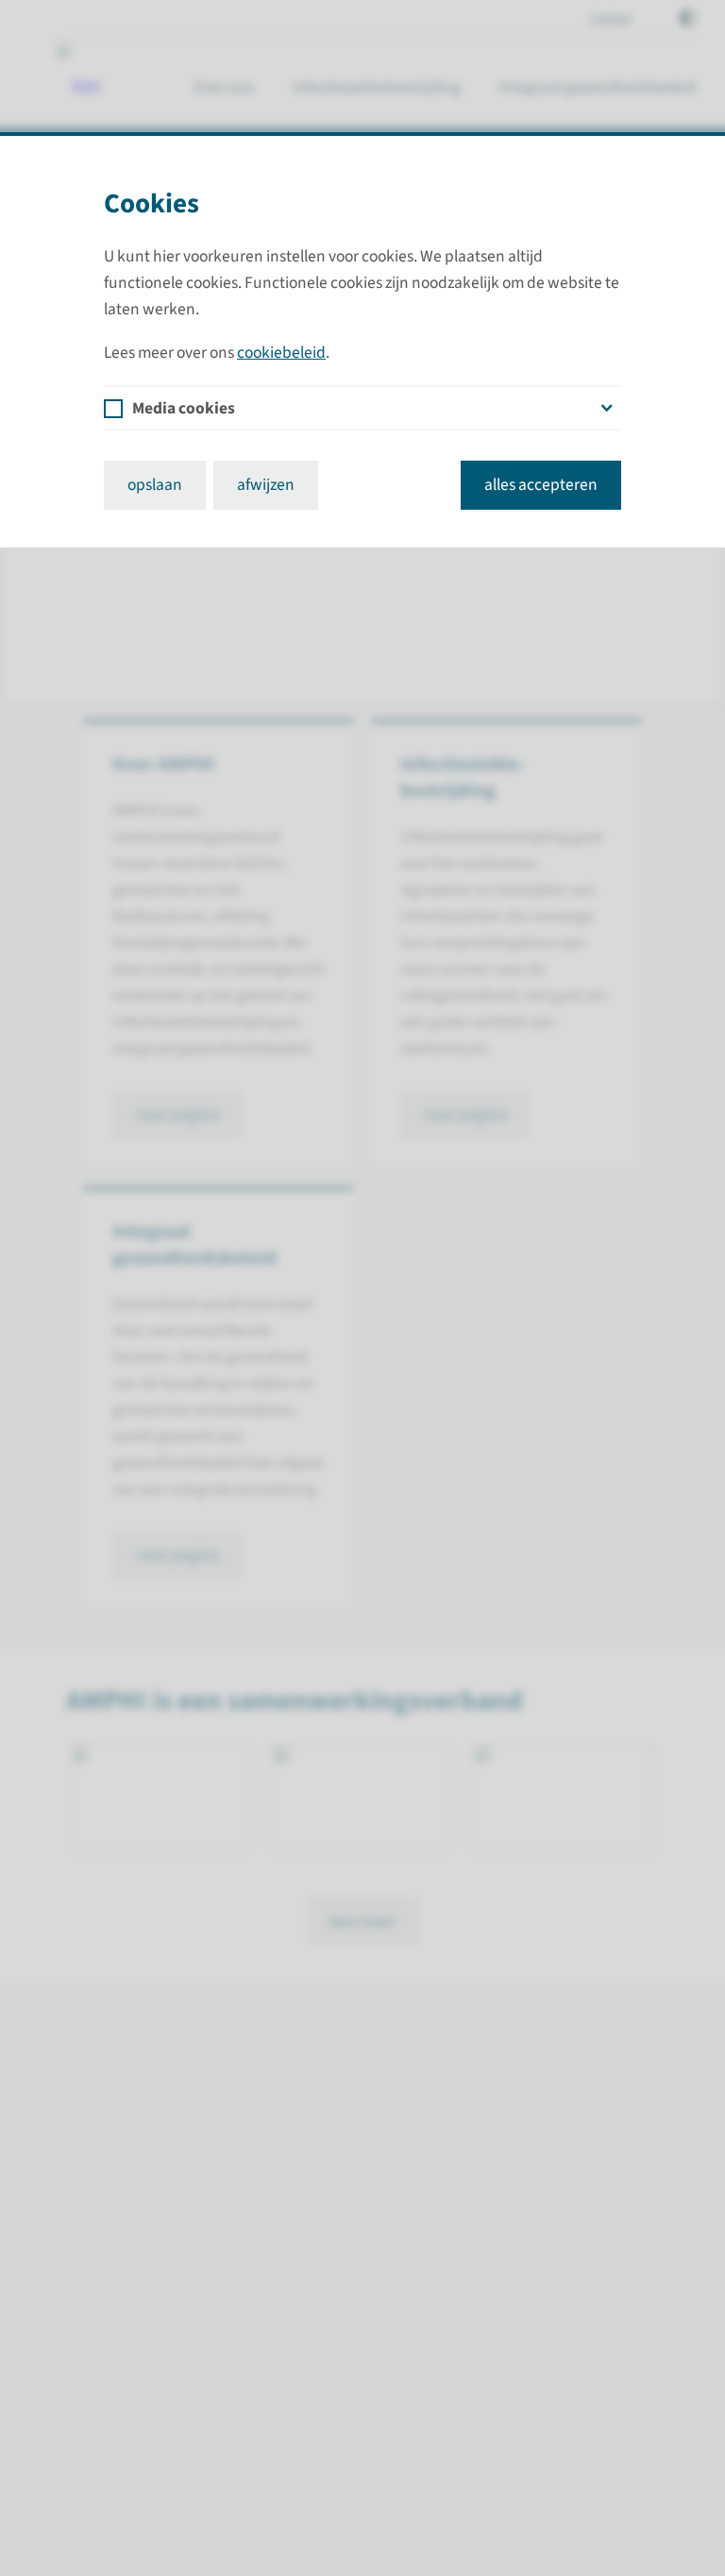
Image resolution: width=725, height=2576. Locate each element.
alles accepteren (541, 485)
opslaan (155, 485)
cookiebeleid (281, 353)
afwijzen (266, 485)
